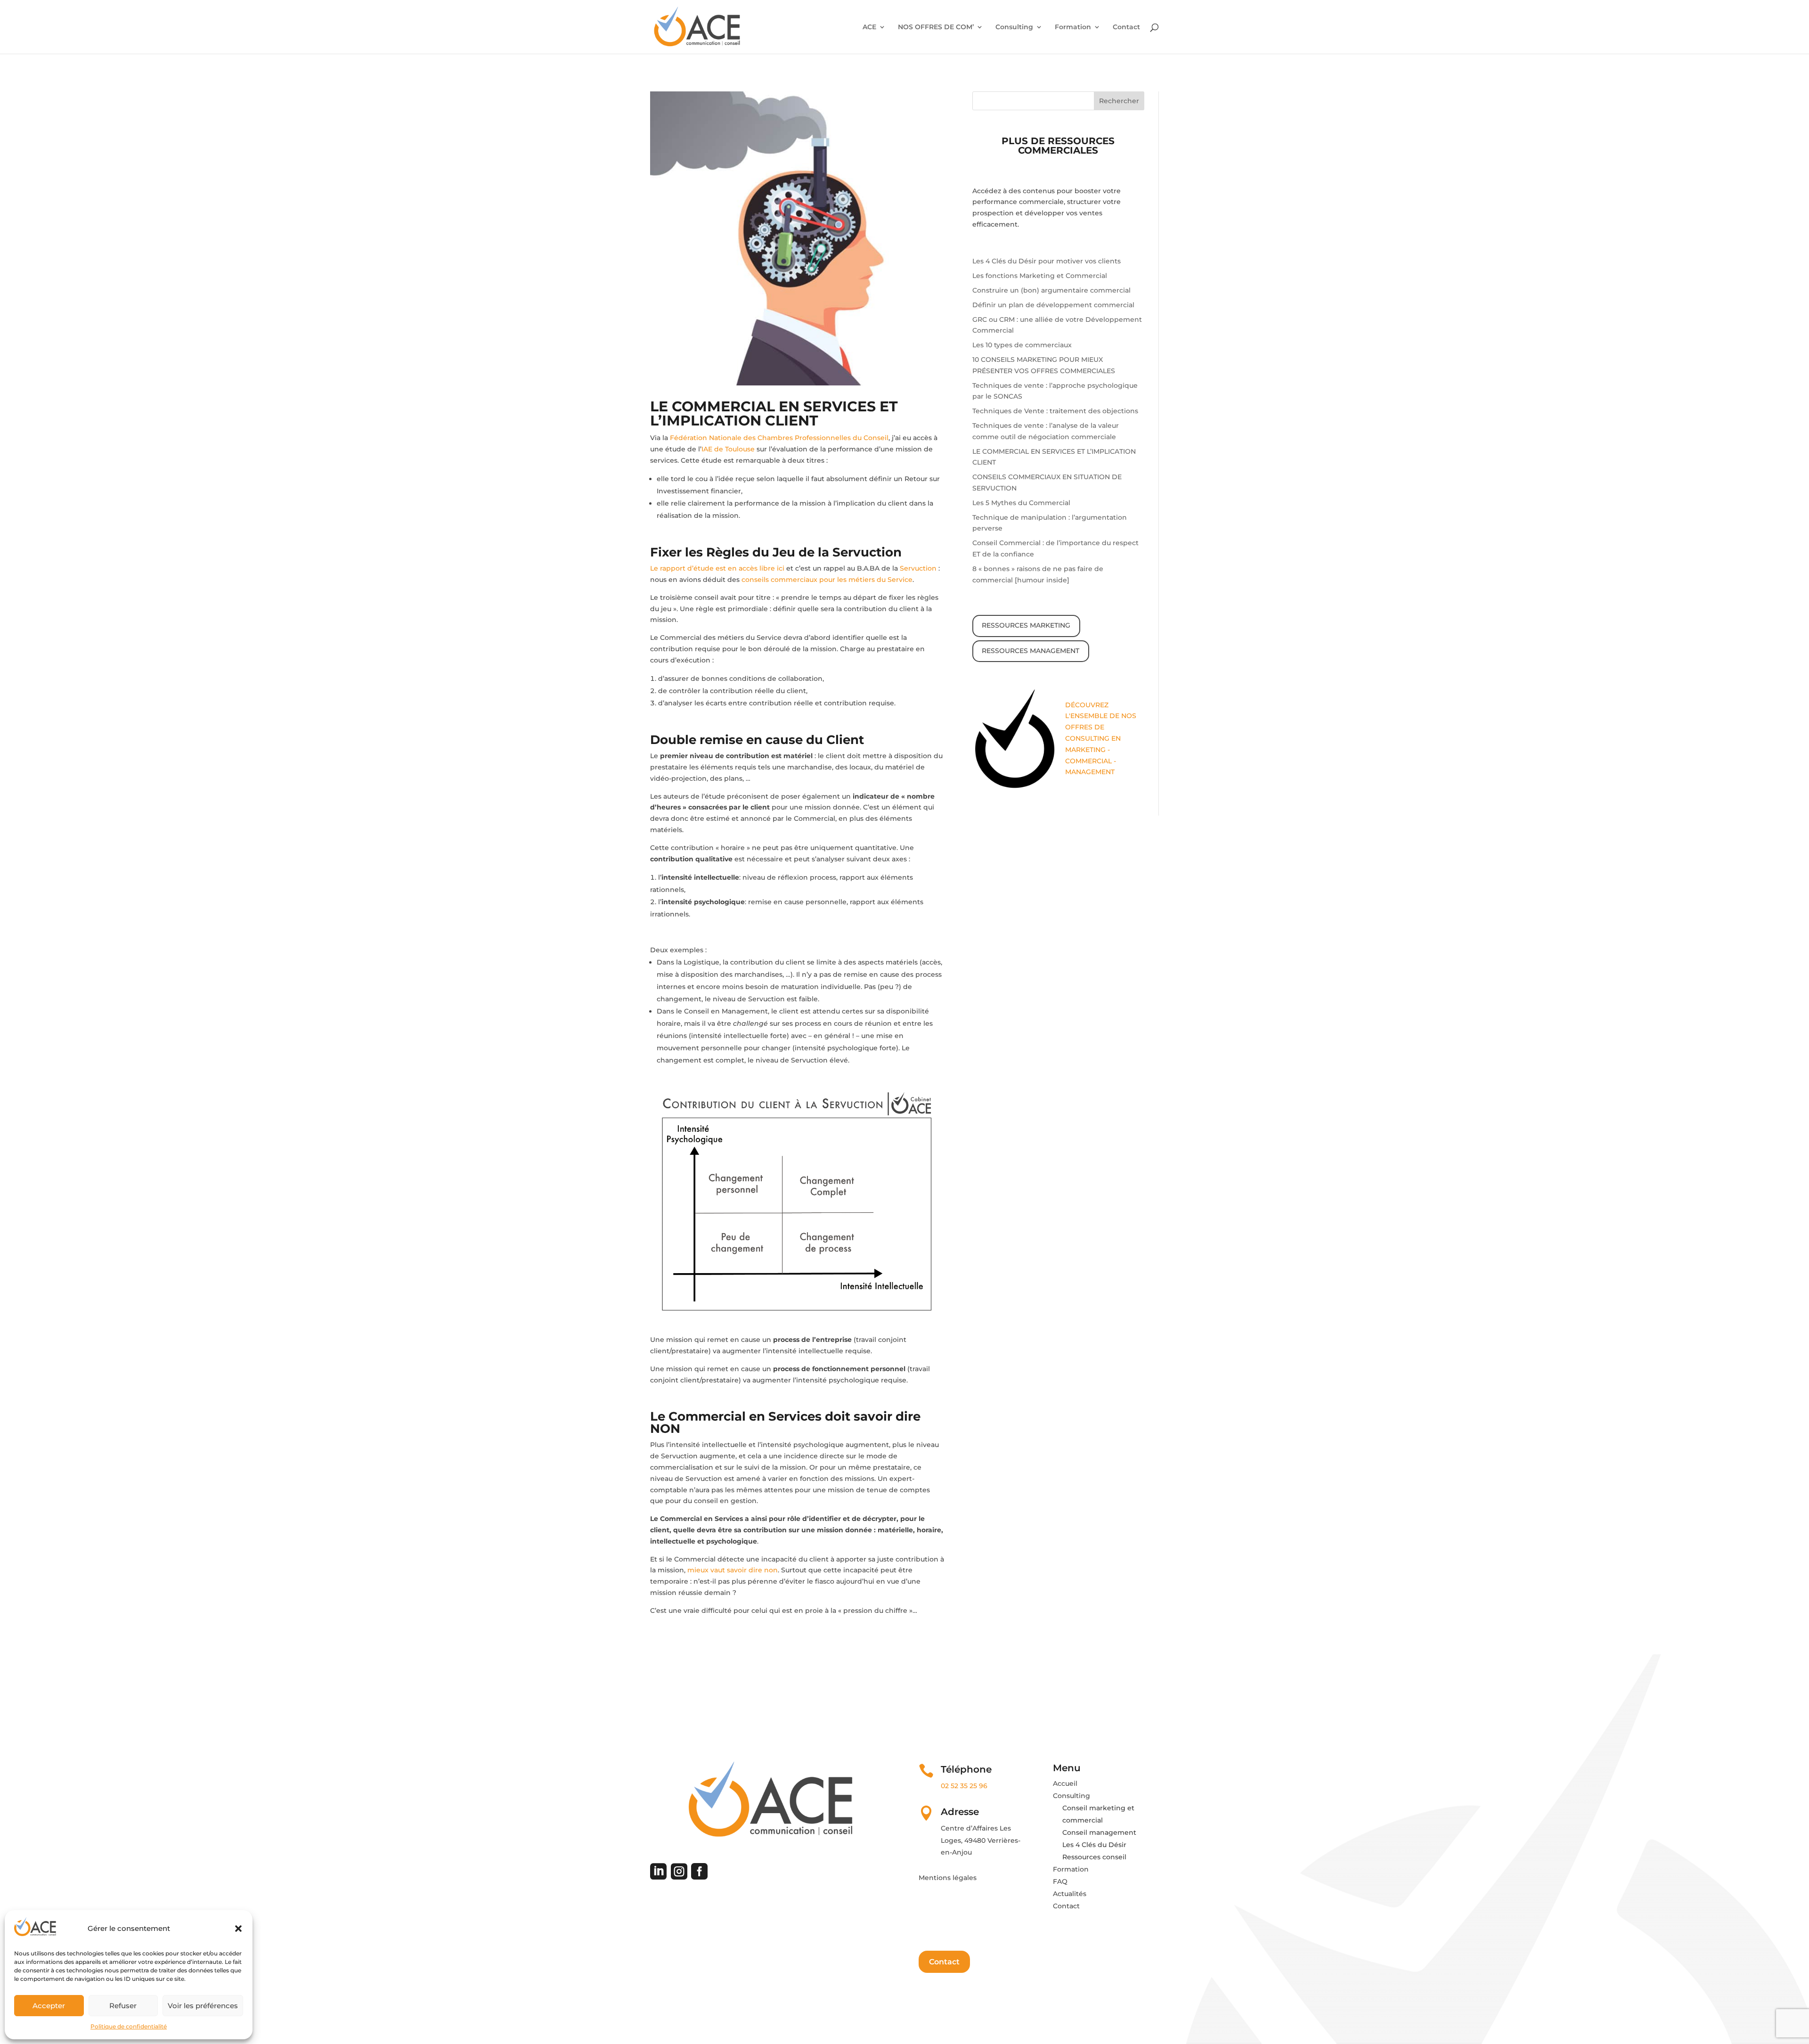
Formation (1073, 27)
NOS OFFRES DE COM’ (936, 27)
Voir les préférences (203, 2006)
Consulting (1014, 27)
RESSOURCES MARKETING (1026, 625)
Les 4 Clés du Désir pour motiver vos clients (1047, 261)
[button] (238, 1929)
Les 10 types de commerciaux (1022, 345)
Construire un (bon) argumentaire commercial (1051, 290)
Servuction (919, 568)
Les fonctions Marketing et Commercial (1040, 276)
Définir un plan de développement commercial (1053, 305)
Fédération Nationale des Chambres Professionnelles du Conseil (779, 438)
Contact (1126, 27)
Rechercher (1119, 101)
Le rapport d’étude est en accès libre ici (717, 568)
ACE (869, 27)
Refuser (123, 2006)
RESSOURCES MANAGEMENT (1031, 651)
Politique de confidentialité (129, 2026)
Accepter (49, 2006)
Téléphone (966, 1769)
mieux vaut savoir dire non (733, 1570)
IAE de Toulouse (728, 449)
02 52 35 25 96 (964, 1786)
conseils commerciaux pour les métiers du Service (827, 580)
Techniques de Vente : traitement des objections (1055, 411)
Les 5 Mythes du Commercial (1021, 503)
